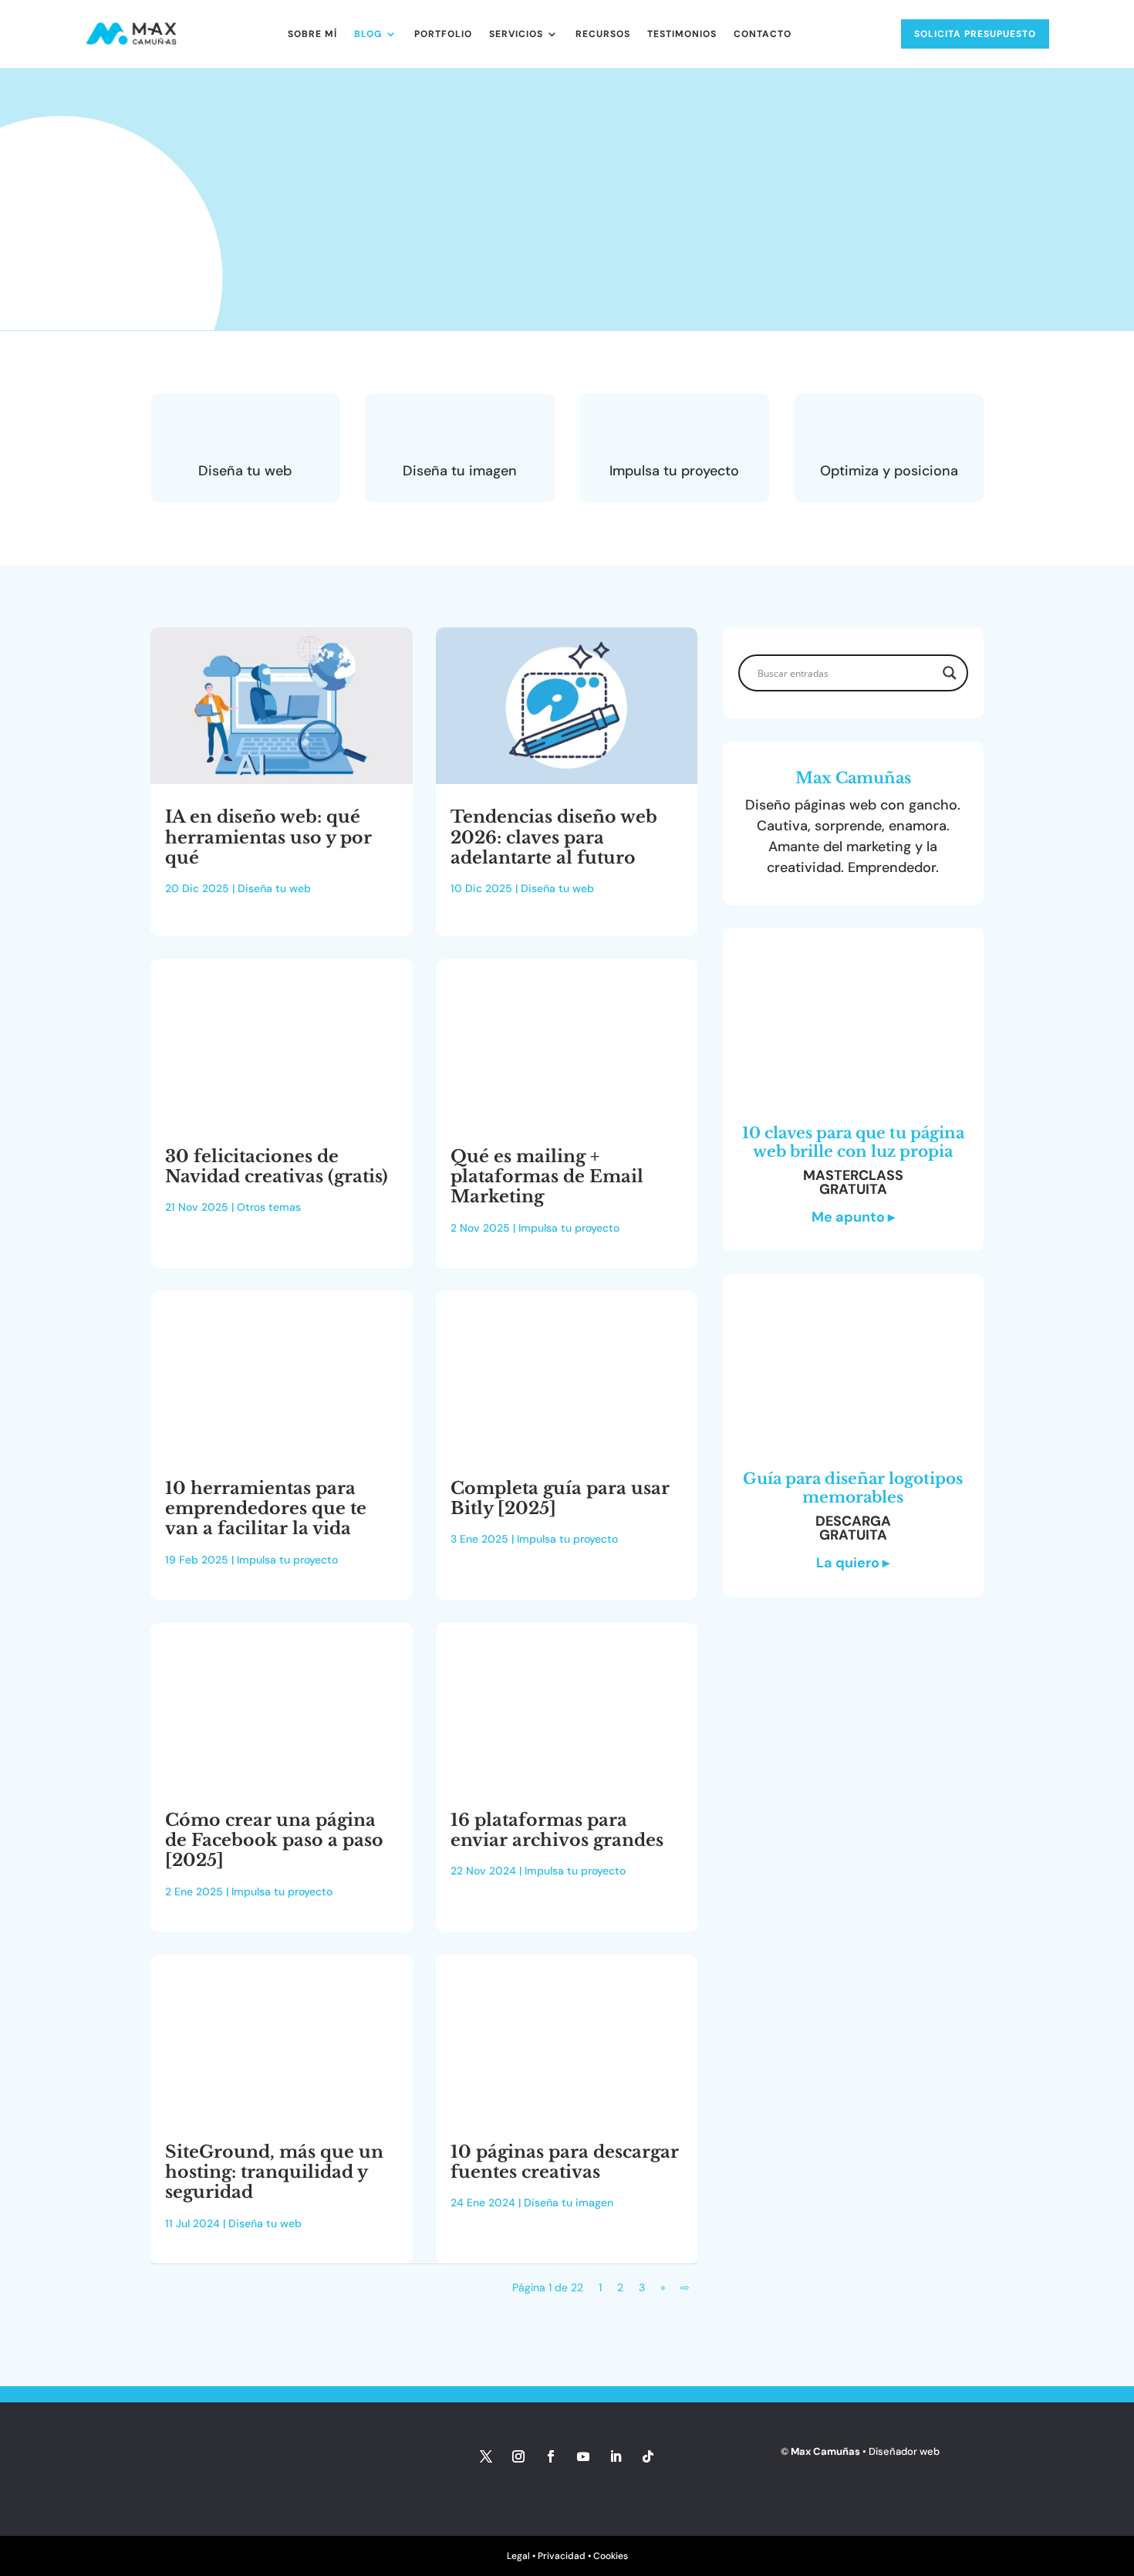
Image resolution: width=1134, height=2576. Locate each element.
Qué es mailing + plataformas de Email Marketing (547, 1177)
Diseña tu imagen (460, 471)
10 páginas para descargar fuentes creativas (565, 2162)
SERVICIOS (516, 34)
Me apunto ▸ (853, 1217)
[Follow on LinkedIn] (616, 2456)
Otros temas (269, 1207)
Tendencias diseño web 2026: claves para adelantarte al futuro (554, 837)
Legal (518, 2556)
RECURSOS (603, 34)
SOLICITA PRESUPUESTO (975, 34)
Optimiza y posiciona (889, 471)
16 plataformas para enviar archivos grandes (557, 1830)
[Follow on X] (486, 2456)
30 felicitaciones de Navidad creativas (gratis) (277, 1166)
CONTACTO (763, 34)
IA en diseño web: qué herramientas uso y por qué (268, 837)
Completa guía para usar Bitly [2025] (560, 1498)
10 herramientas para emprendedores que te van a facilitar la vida (266, 1509)
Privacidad (562, 2556)
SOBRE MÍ (312, 34)
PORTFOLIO (443, 34)
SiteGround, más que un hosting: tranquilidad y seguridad (274, 2172)
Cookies (611, 2556)
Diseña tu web (245, 471)
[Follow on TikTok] (648, 2456)
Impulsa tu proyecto (674, 471)
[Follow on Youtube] (583, 2456)
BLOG (368, 34)
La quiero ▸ (853, 1563)
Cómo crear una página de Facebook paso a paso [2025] (274, 1841)
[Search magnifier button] (950, 673)
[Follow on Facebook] (551, 2456)
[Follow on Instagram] (518, 2456)
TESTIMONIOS (682, 34)
